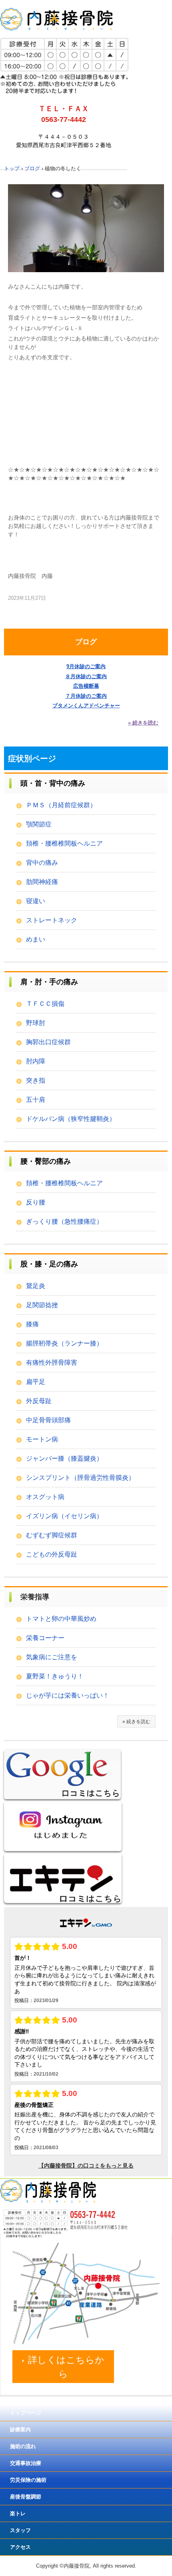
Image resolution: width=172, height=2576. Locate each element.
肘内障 (36, 1061)
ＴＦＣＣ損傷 (45, 1004)
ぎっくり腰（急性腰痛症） (64, 1221)
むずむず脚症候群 (52, 1535)
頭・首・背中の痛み (53, 783)
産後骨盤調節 (26, 2497)
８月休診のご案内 (86, 676)
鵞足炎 (36, 1286)
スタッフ (20, 2530)
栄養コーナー (45, 1638)
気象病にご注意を (52, 1657)
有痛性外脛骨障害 (52, 1363)
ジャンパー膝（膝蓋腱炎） (64, 1458)
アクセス (20, 2547)
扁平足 (36, 1382)
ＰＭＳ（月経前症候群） (61, 805)
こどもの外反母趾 (52, 1554)
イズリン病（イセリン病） (64, 1516)
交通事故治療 (26, 2463)
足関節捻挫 (42, 1305)
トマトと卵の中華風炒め (61, 1619)
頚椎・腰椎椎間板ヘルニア (64, 843)
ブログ (86, 642)
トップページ (26, 2413)
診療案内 (20, 2430)
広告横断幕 (86, 686)
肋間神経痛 (42, 882)
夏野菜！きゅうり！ (55, 1676)
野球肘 (36, 1023)
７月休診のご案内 (86, 696)
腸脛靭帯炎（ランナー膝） (64, 1343)
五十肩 (36, 1100)
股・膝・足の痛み (49, 1264)
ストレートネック (52, 920)
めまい (36, 939)
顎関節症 (39, 824)
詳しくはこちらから (66, 2367)
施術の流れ (23, 2446)
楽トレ (18, 2513)
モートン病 (42, 1439)
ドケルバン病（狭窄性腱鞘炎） (71, 1119)
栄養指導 (35, 1597)
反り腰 (36, 1202)
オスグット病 (45, 1497)
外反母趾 (39, 1401)
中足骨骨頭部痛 (48, 1420)
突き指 (36, 1080)
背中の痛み (42, 863)
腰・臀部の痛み (46, 1161)
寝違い (36, 901)
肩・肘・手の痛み (49, 982)
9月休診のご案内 (86, 666)
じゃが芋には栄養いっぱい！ (68, 1695)
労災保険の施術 (28, 2480)
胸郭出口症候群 (48, 1042)
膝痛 (32, 1324)
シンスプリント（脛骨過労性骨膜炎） (80, 1478)
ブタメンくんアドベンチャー (86, 706)
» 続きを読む (143, 723)
